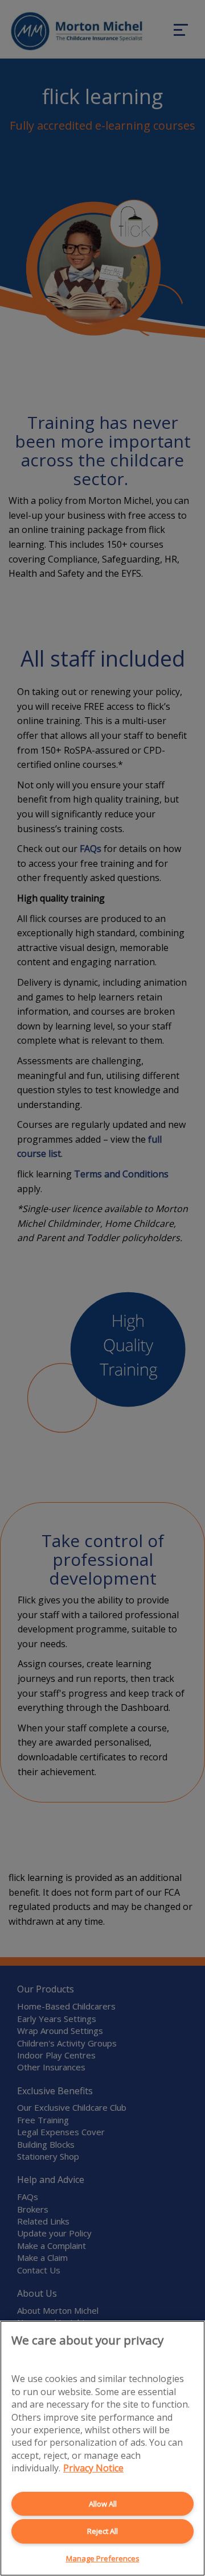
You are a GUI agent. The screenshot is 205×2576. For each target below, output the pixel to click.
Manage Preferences (103, 2558)
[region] (102, 2448)
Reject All (102, 2531)
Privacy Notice (93, 2468)
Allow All (103, 2504)
